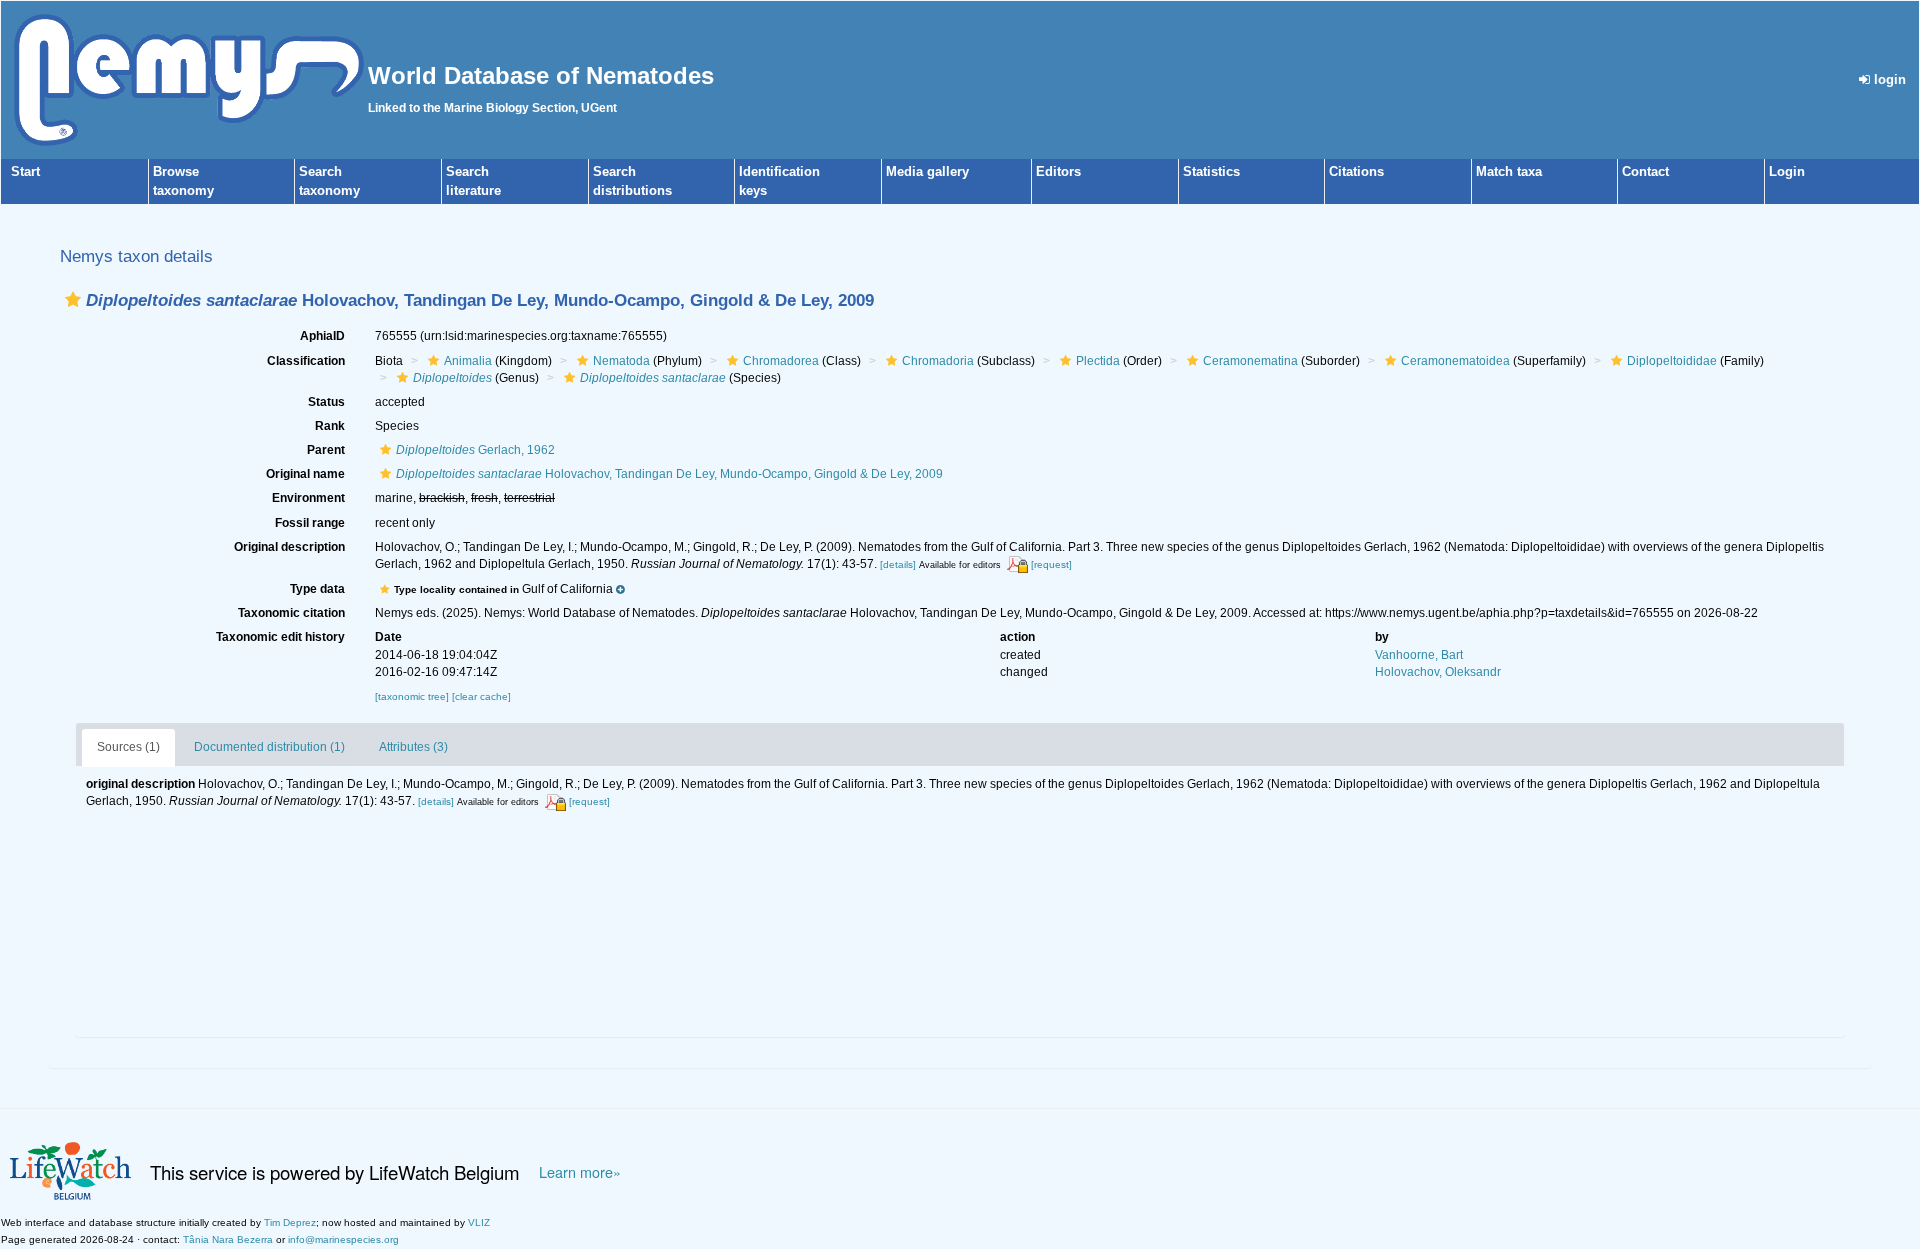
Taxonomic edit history (280, 637)
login (1888, 79)
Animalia (468, 361)
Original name (305, 474)
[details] (898, 564)
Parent (326, 450)
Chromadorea (781, 361)
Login (1787, 171)
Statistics (1211, 171)
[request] (1051, 564)
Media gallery (927, 171)
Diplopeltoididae (1672, 361)
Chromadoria (938, 361)
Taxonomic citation (291, 613)
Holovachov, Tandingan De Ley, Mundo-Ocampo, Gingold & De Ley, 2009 (669, 474)
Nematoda (621, 361)
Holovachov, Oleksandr (1438, 672)
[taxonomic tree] (413, 696)
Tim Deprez (290, 1222)
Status (326, 402)
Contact (1645, 171)
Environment (308, 498)
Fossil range (310, 523)
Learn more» (580, 1172)
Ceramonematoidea (1455, 361)
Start (25, 171)
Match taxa (1509, 171)
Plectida (1098, 361)
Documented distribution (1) (269, 747)
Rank (330, 426)
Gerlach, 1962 (475, 450)
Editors (1058, 171)
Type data (317, 589)
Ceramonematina (1250, 361)
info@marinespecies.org (343, 1239)
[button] (73, 299)
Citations (1356, 171)
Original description (289, 547)
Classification (306, 361)
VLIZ (479, 1222)
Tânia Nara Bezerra (228, 1239)
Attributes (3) (413, 747)
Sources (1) (128, 747)
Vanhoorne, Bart (1419, 655)
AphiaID (322, 336)
